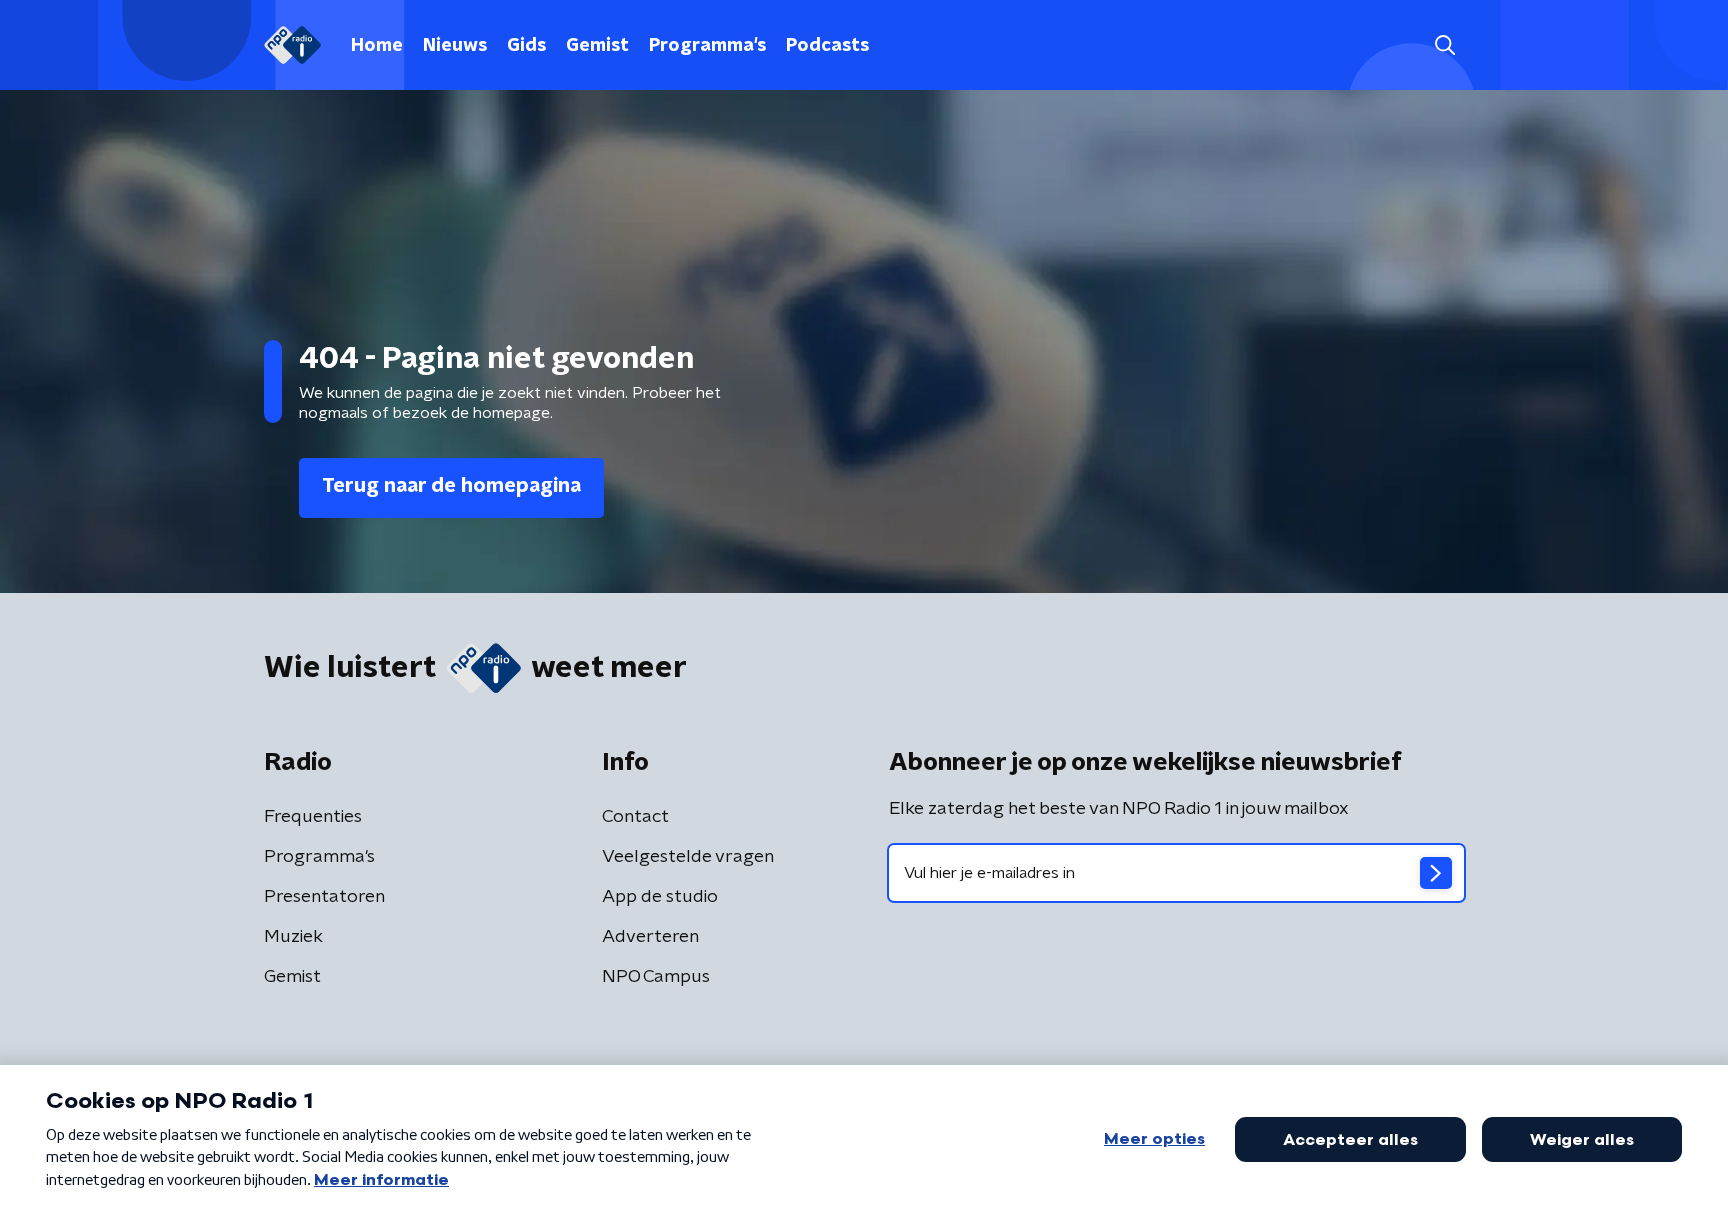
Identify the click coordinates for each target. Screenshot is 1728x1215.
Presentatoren (324, 897)
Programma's (707, 46)
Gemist (597, 46)
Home (377, 46)
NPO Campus (656, 977)
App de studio (660, 897)
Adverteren (650, 937)
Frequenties (313, 817)
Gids (526, 46)
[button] (1444, 45)
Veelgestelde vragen (688, 857)
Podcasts (827, 46)
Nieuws (455, 46)
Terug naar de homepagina (451, 486)
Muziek (293, 937)
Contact (635, 817)
